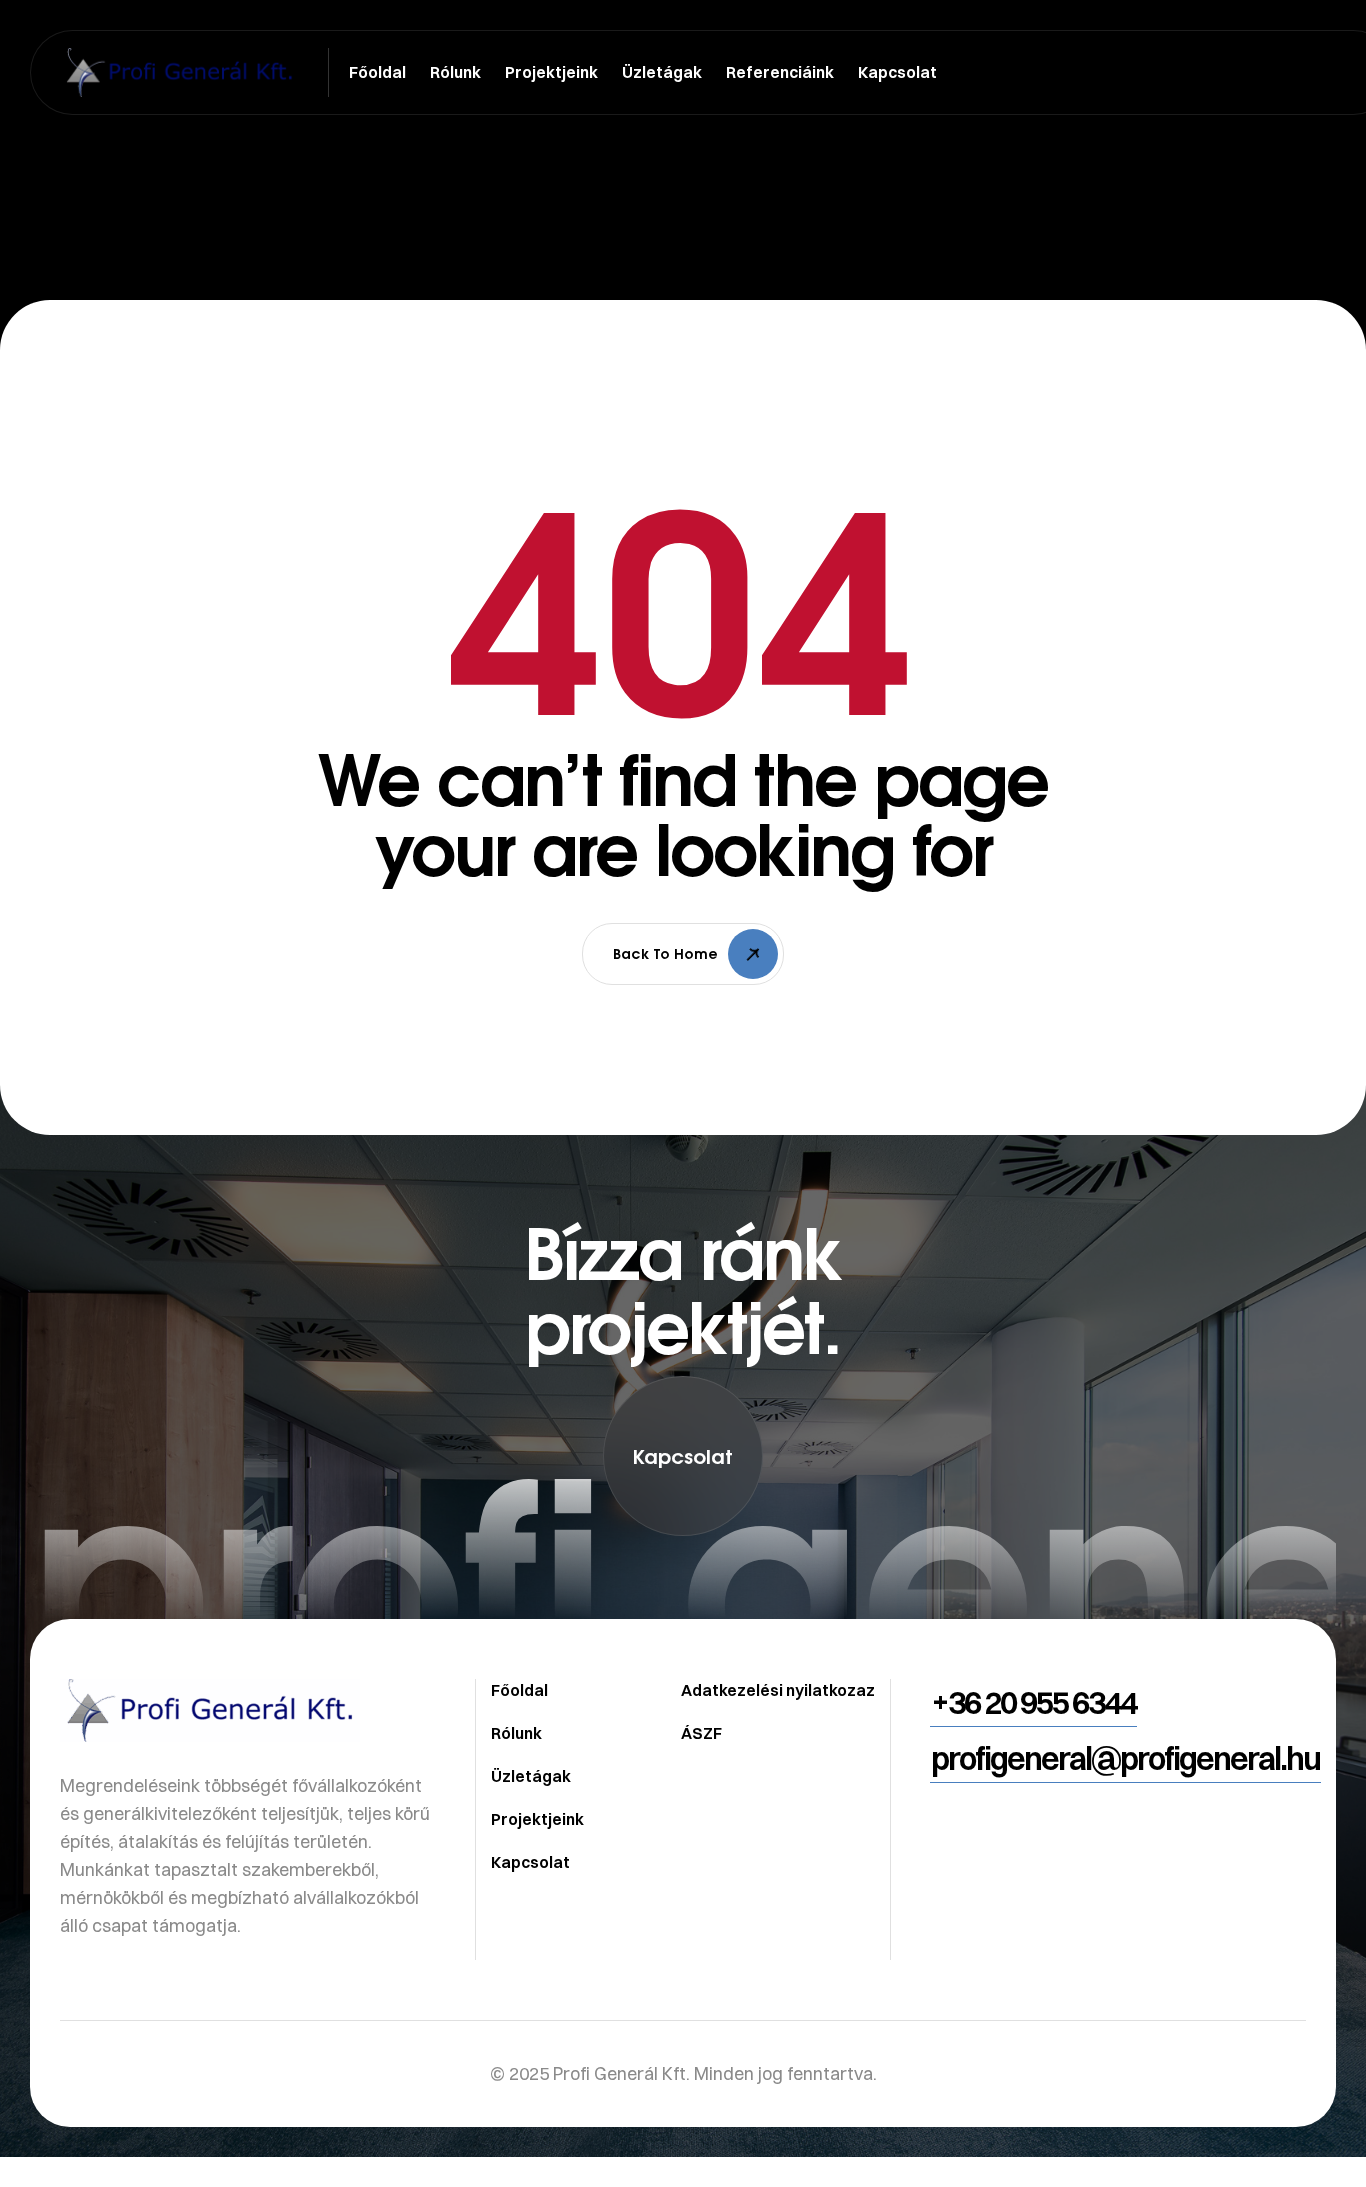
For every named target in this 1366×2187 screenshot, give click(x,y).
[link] (683, 1621)
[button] (683, 1456)
